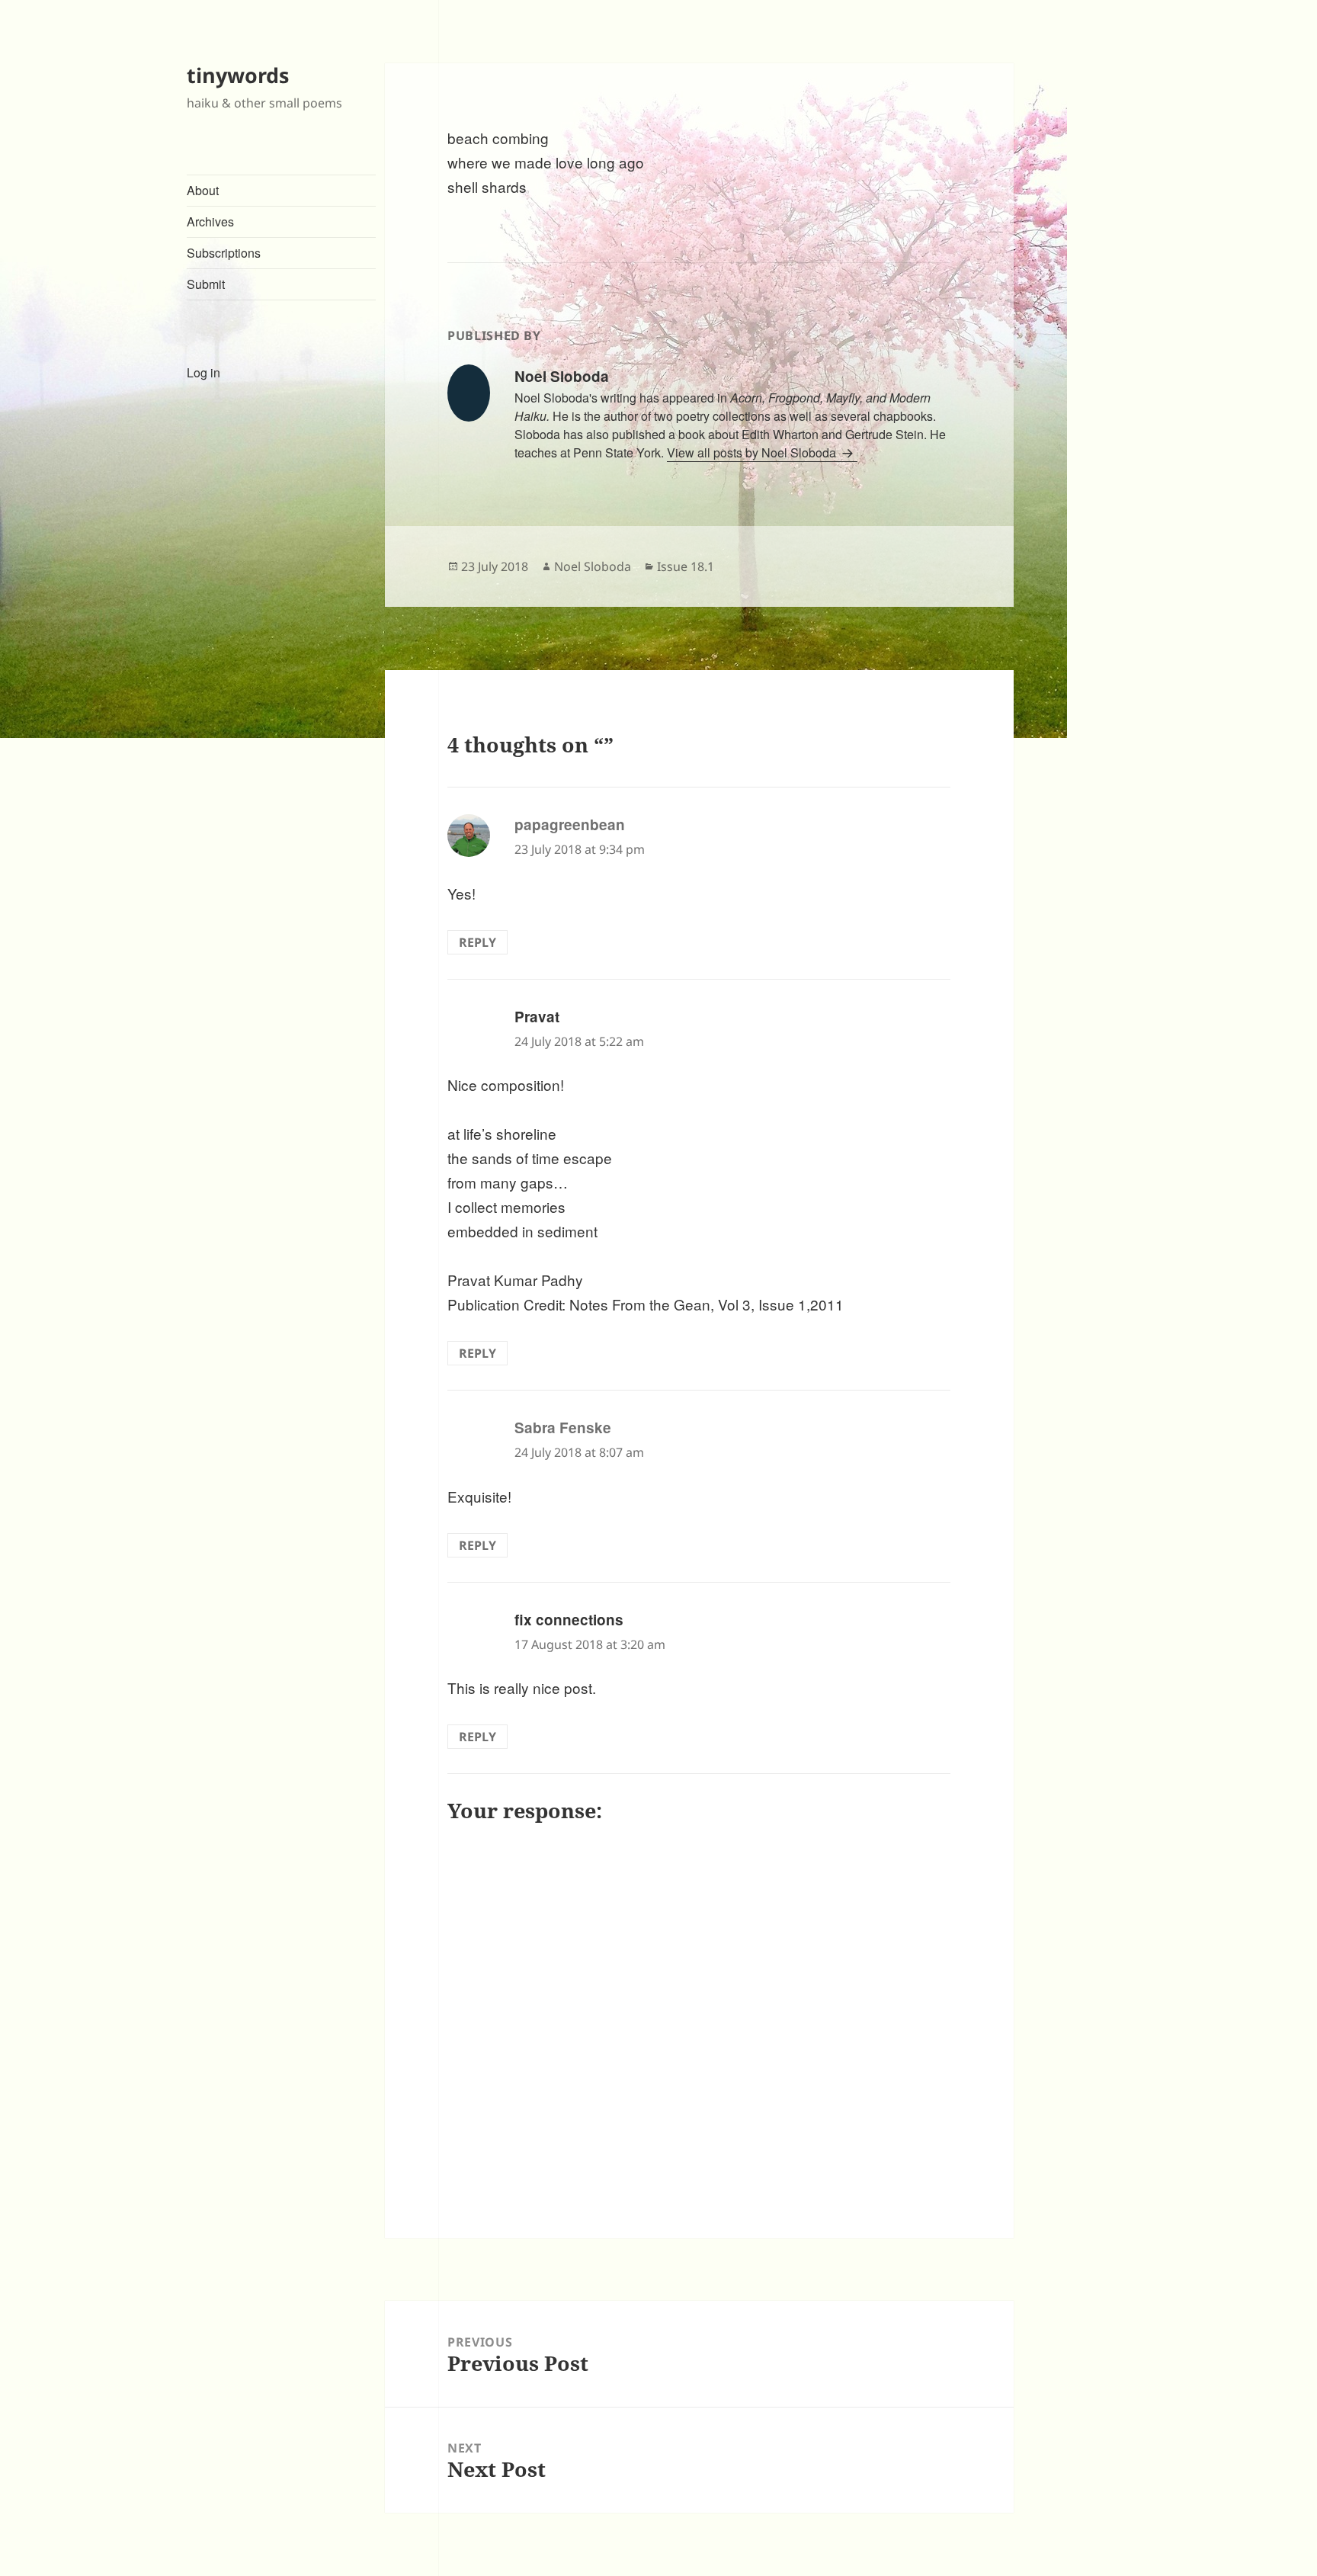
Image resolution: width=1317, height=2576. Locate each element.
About (203, 190)
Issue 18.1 (686, 566)
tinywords (238, 75)
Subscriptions (224, 253)
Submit (206, 284)
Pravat (537, 1017)
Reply (477, 942)
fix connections (569, 1620)
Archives (210, 221)
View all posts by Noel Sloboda (753, 452)
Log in (203, 372)
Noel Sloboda (593, 566)
